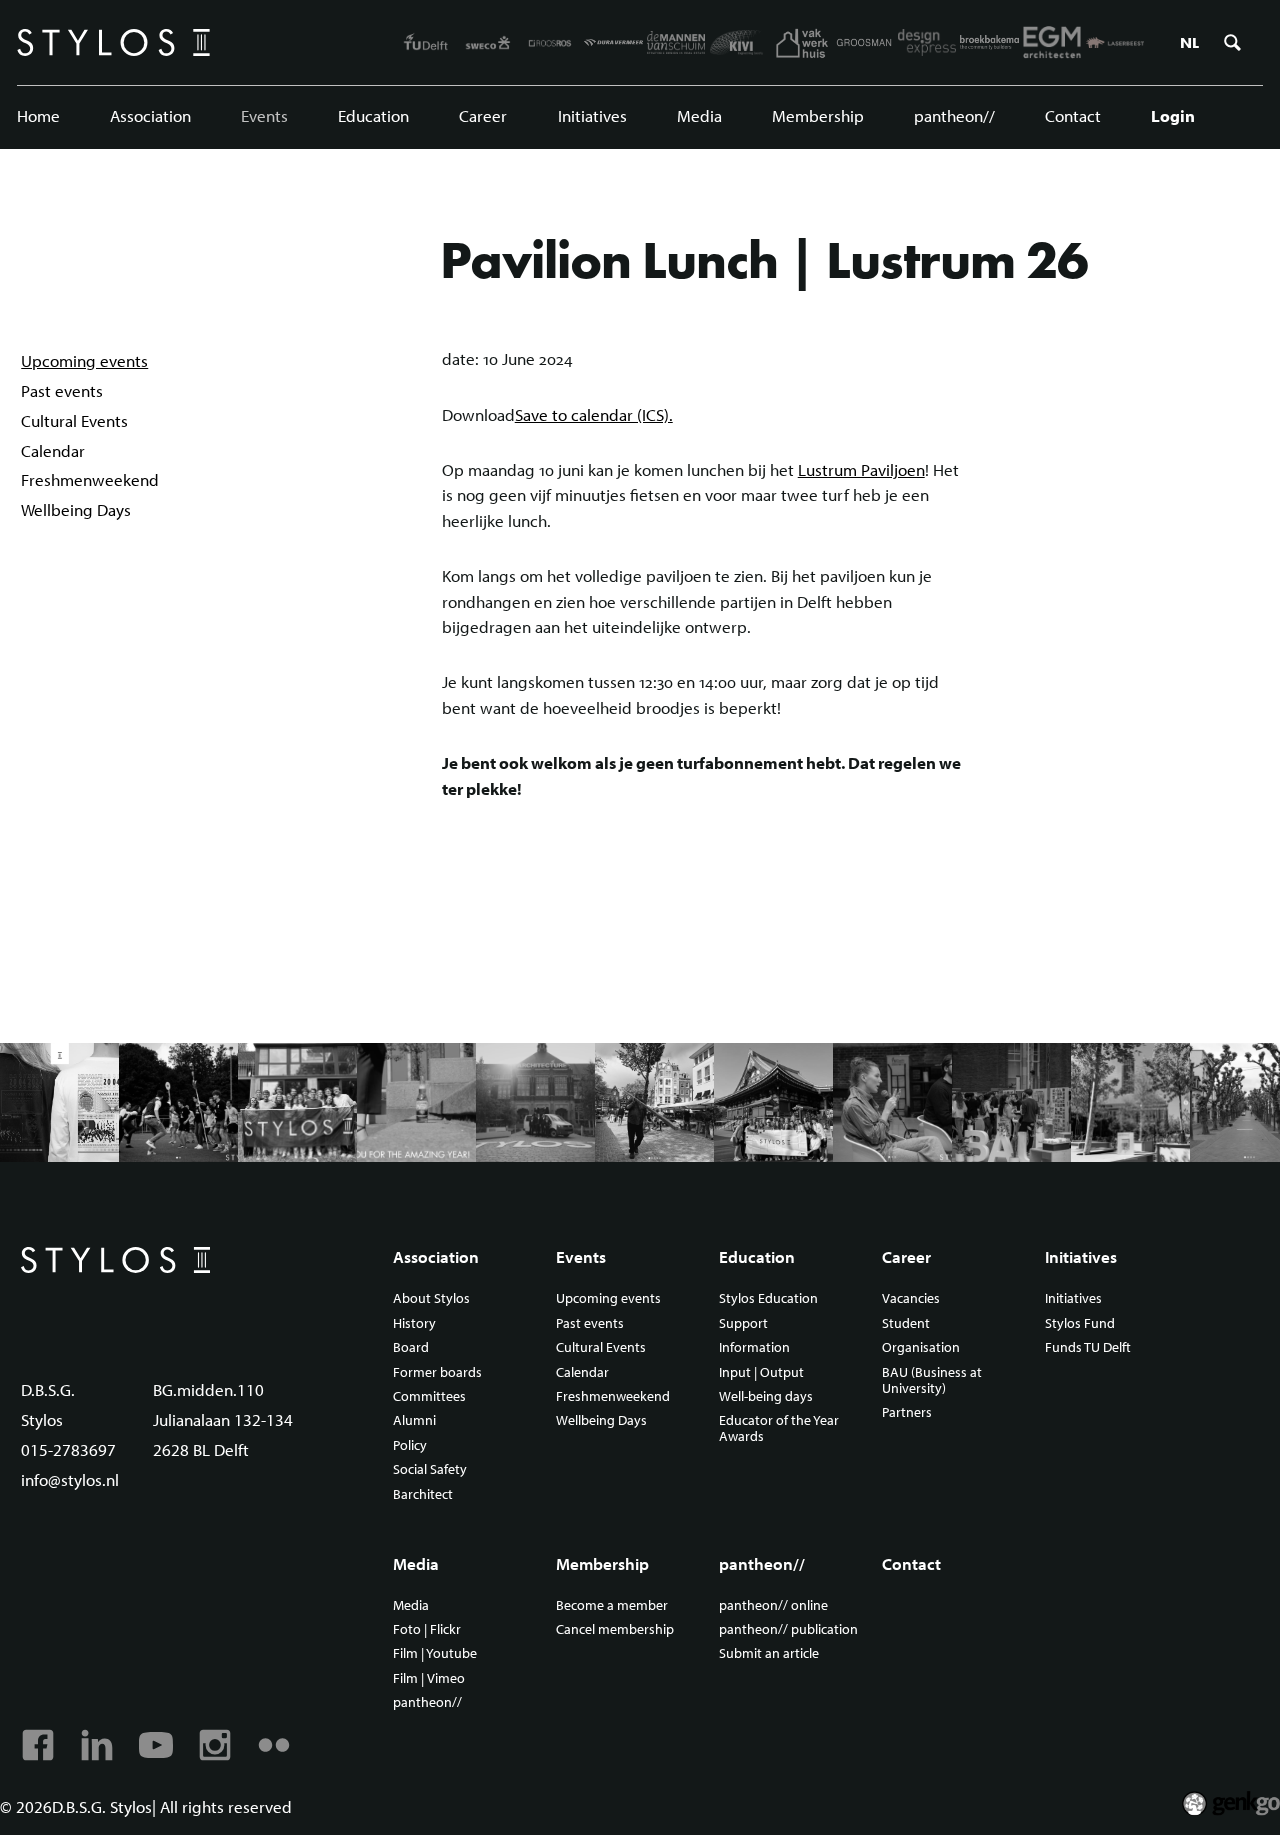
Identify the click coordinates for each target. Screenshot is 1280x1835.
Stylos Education (768, 1299)
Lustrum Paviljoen (861, 469)
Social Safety (430, 1470)
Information (754, 1348)
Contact (1073, 115)
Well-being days (766, 1397)
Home (38, 115)
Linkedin (97, 1745)
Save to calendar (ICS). (594, 414)
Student (906, 1324)
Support (743, 1324)
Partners (907, 1413)
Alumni (414, 1421)
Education (373, 115)
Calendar (53, 450)
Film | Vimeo (429, 1679)
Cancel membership (615, 1630)
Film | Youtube (435, 1654)
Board (411, 1348)
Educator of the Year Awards (779, 1429)
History (414, 1324)
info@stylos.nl (70, 1479)
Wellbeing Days (76, 509)
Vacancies (911, 1299)
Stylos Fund (1080, 1324)
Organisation (921, 1348)
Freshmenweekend (90, 479)
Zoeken (1232, 43)
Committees (429, 1397)
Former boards (437, 1373)
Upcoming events (84, 360)
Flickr (274, 1745)
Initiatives (592, 115)
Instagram (215, 1745)
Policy (410, 1446)
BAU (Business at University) (932, 1381)
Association (150, 115)
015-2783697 (68, 1449)
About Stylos (431, 1299)
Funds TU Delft (1088, 1348)
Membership (818, 115)
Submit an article (769, 1654)
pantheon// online (773, 1606)
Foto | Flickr (427, 1630)
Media (699, 115)
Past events (62, 390)
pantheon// (954, 115)
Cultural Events (74, 420)
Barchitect (423, 1495)
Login (1173, 115)
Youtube (156, 1745)
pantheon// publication (788, 1630)
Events (264, 115)
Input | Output (761, 1373)
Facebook (38, 1745)
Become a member (612, 1606)
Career (483, 115)
